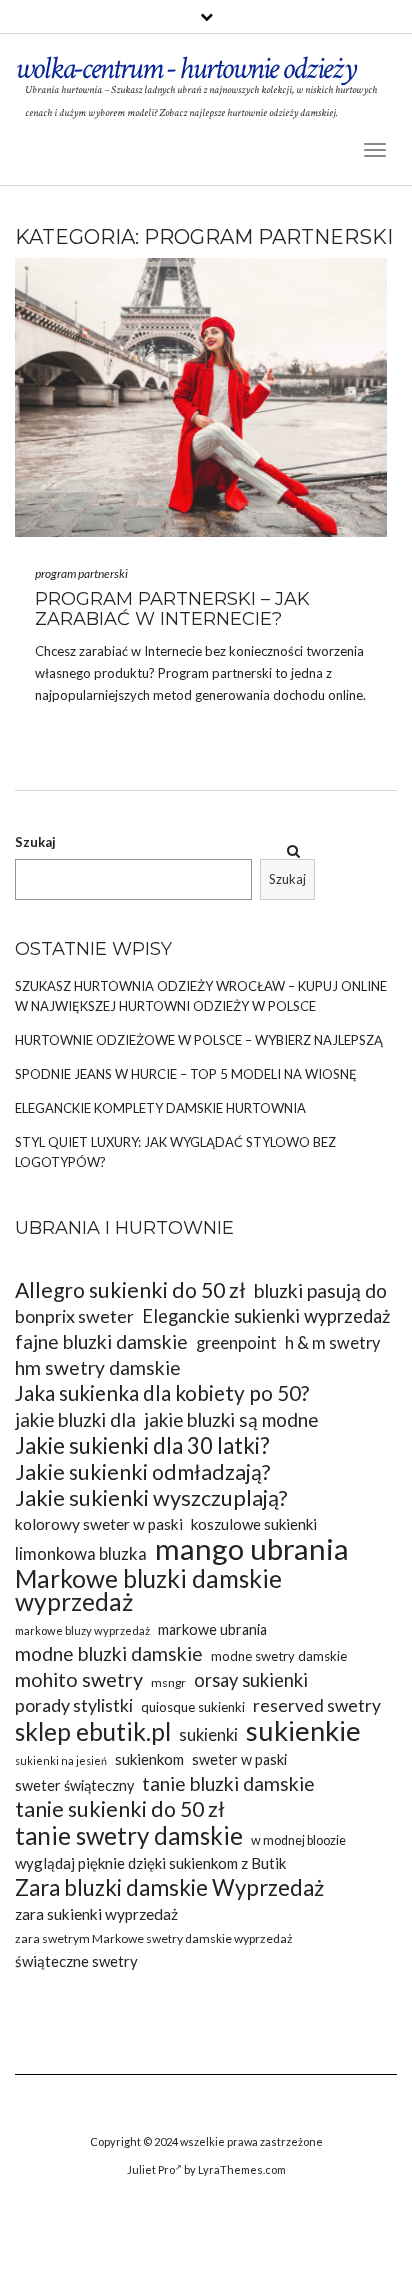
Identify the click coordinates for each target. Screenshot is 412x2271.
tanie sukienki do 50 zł (120, 1809)
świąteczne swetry (76, 1961)
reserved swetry (317, 1705)
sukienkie (303, 1730)
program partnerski (81, 573)
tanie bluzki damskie (228, 1783)
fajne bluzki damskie (101, 1341)
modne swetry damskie (279, 1656)
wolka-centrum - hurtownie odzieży (185, 68)
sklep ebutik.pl (93, 1731)
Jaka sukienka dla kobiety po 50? (162, 1393)
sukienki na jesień (61, 1760)
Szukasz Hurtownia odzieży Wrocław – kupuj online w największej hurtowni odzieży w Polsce (201, 996)
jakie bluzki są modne (231, 1419)
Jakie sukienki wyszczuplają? (151, 1498)
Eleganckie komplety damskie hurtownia (160, 1108)
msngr (168, 1682)
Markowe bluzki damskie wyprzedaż (148, 1590)
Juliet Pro (151, 2169)
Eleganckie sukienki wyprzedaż (266, 1316)
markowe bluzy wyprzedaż (82, 1630)
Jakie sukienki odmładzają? (142, 1472)
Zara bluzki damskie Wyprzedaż (169, 1887)
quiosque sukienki (193, 1707)
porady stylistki (74, 1705)
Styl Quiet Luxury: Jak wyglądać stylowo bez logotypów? (175, 1152)
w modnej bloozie (298, 1840)
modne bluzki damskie (109, 1653)
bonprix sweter (74, 1316)
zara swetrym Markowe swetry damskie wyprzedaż (154, 1938)
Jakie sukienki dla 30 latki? (142, 1445)
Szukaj (35, 842)
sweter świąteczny (74, 1785)
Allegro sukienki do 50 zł (130, 1290)
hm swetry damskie (98, 1367)
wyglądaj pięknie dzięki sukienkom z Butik (150, 1863)
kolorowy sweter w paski (99, 1524)
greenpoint (236, 1342)
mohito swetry (79, 1679)
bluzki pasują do (320, 1290)
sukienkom (149, 1759)
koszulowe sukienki (254, 1524)
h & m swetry (332, 1342)
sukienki (208, 1734)
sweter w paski (239, 1759)
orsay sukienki (251, 1680)
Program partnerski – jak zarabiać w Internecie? (172, 609)
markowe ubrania (212, 1629)
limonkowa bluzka (81, 1553)
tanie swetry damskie (129, 1835)
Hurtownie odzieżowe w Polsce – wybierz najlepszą (199, 1040)
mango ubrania (252, 1548)
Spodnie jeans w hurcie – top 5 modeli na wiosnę (186, 1074)
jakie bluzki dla (75, 1419)
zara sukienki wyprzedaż (96, 1914)
